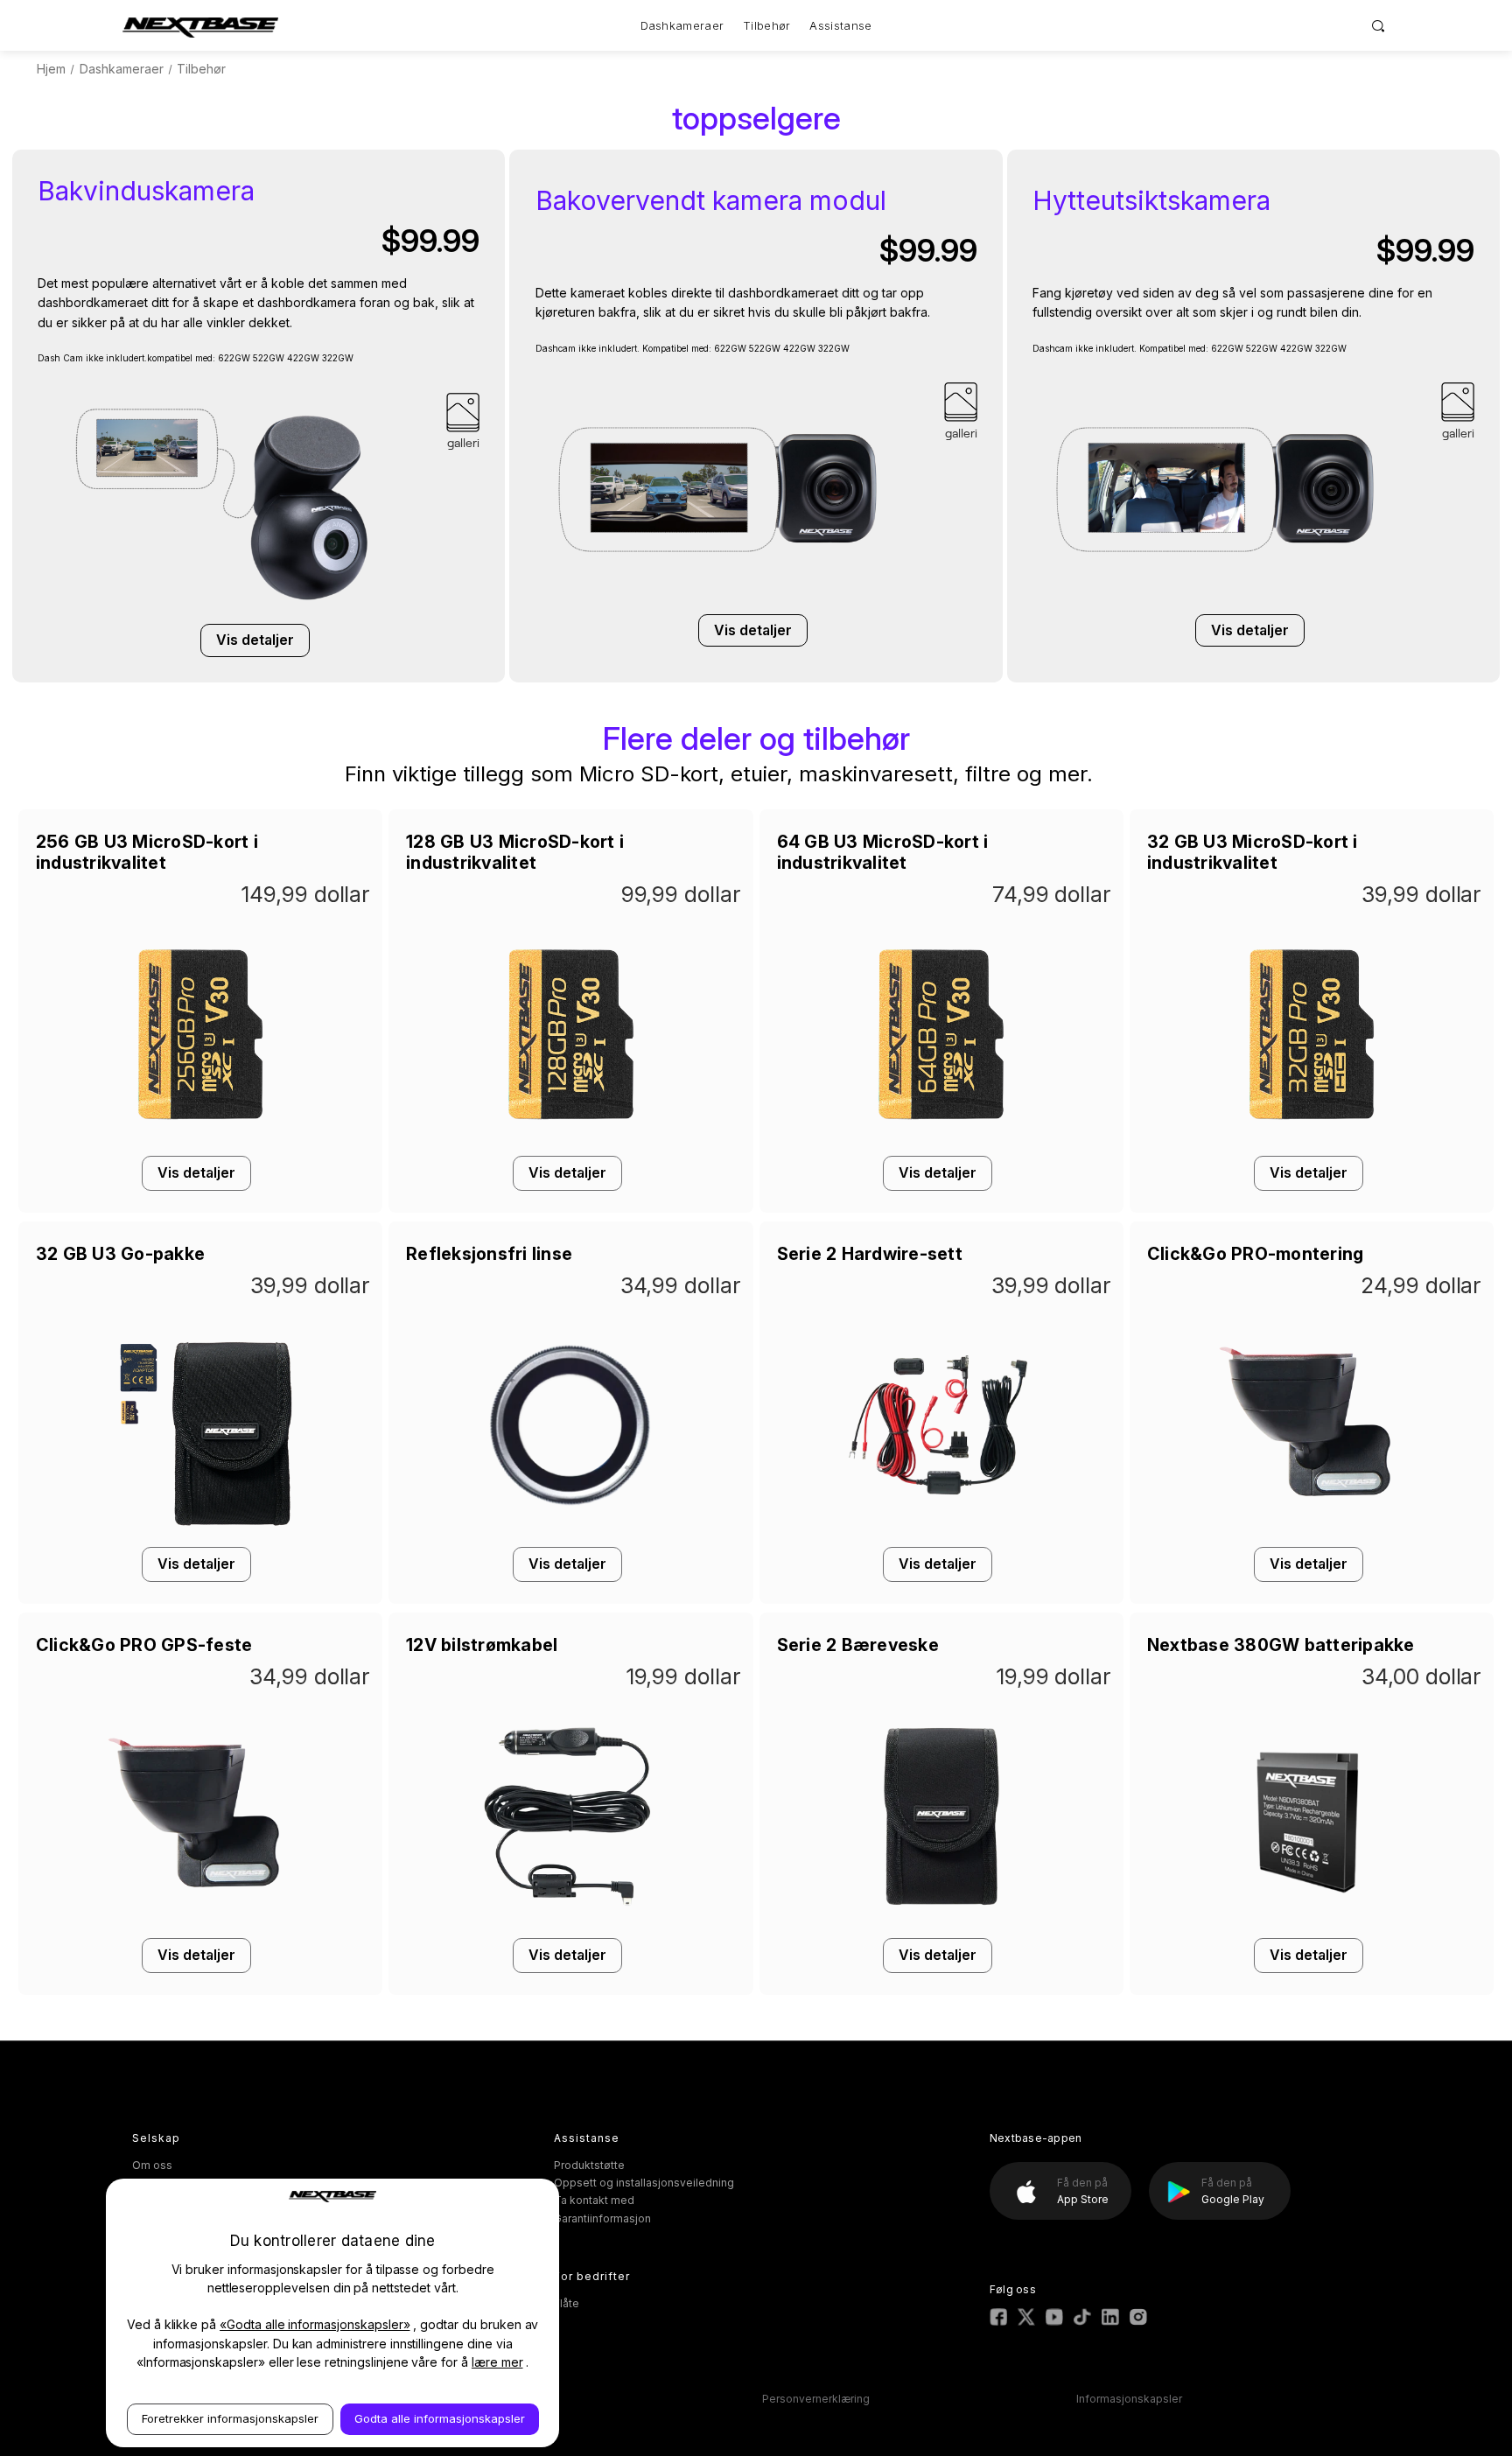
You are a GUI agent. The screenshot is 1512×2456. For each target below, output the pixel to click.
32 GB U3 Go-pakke (120, 1254)
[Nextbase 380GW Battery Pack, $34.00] (1312, 1922)
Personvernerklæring (816, 2399)
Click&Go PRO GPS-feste (144, 1645)
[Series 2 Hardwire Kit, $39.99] (941, 1531)
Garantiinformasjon (602, 2218)
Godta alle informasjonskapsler (440, 2418)
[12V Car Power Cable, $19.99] (570, 1922)
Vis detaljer (255, 640)
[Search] (1379, 25)
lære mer (497, 2362)
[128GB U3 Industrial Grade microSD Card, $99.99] (570, 1140)
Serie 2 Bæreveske (858, 1645)
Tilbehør (766, 25)
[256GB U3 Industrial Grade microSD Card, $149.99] (200, 1140)
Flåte (567, 2303)
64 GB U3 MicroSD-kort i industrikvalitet (883, 852)
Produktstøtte (589, 2165)
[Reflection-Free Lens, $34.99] (570, 1531)
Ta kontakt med (594, 2200)
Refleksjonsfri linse (489, 1254)
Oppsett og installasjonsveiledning (644, 2183)
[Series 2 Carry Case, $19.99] (941, 1922)
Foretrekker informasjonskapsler (230, 2418)
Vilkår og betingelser (502, 2399)
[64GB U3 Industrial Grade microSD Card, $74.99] (941, 1140)
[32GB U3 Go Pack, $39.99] (200, 1531)
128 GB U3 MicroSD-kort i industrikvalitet (515, 852)
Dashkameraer (682, 25)
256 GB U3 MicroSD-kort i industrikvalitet (147, 852)
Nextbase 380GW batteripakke (1281, 1645)
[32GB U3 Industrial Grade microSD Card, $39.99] (1312, 1140)
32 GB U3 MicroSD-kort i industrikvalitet (1253, 852)
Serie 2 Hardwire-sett (870, 1254)
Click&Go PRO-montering (1256, 1254)
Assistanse (840, 25)
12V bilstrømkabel (482, 1645)
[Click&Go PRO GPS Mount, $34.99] (200, 1922)
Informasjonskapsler (1129, 2399)
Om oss (152, 2165)
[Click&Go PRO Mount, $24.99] (1312, 1531)
